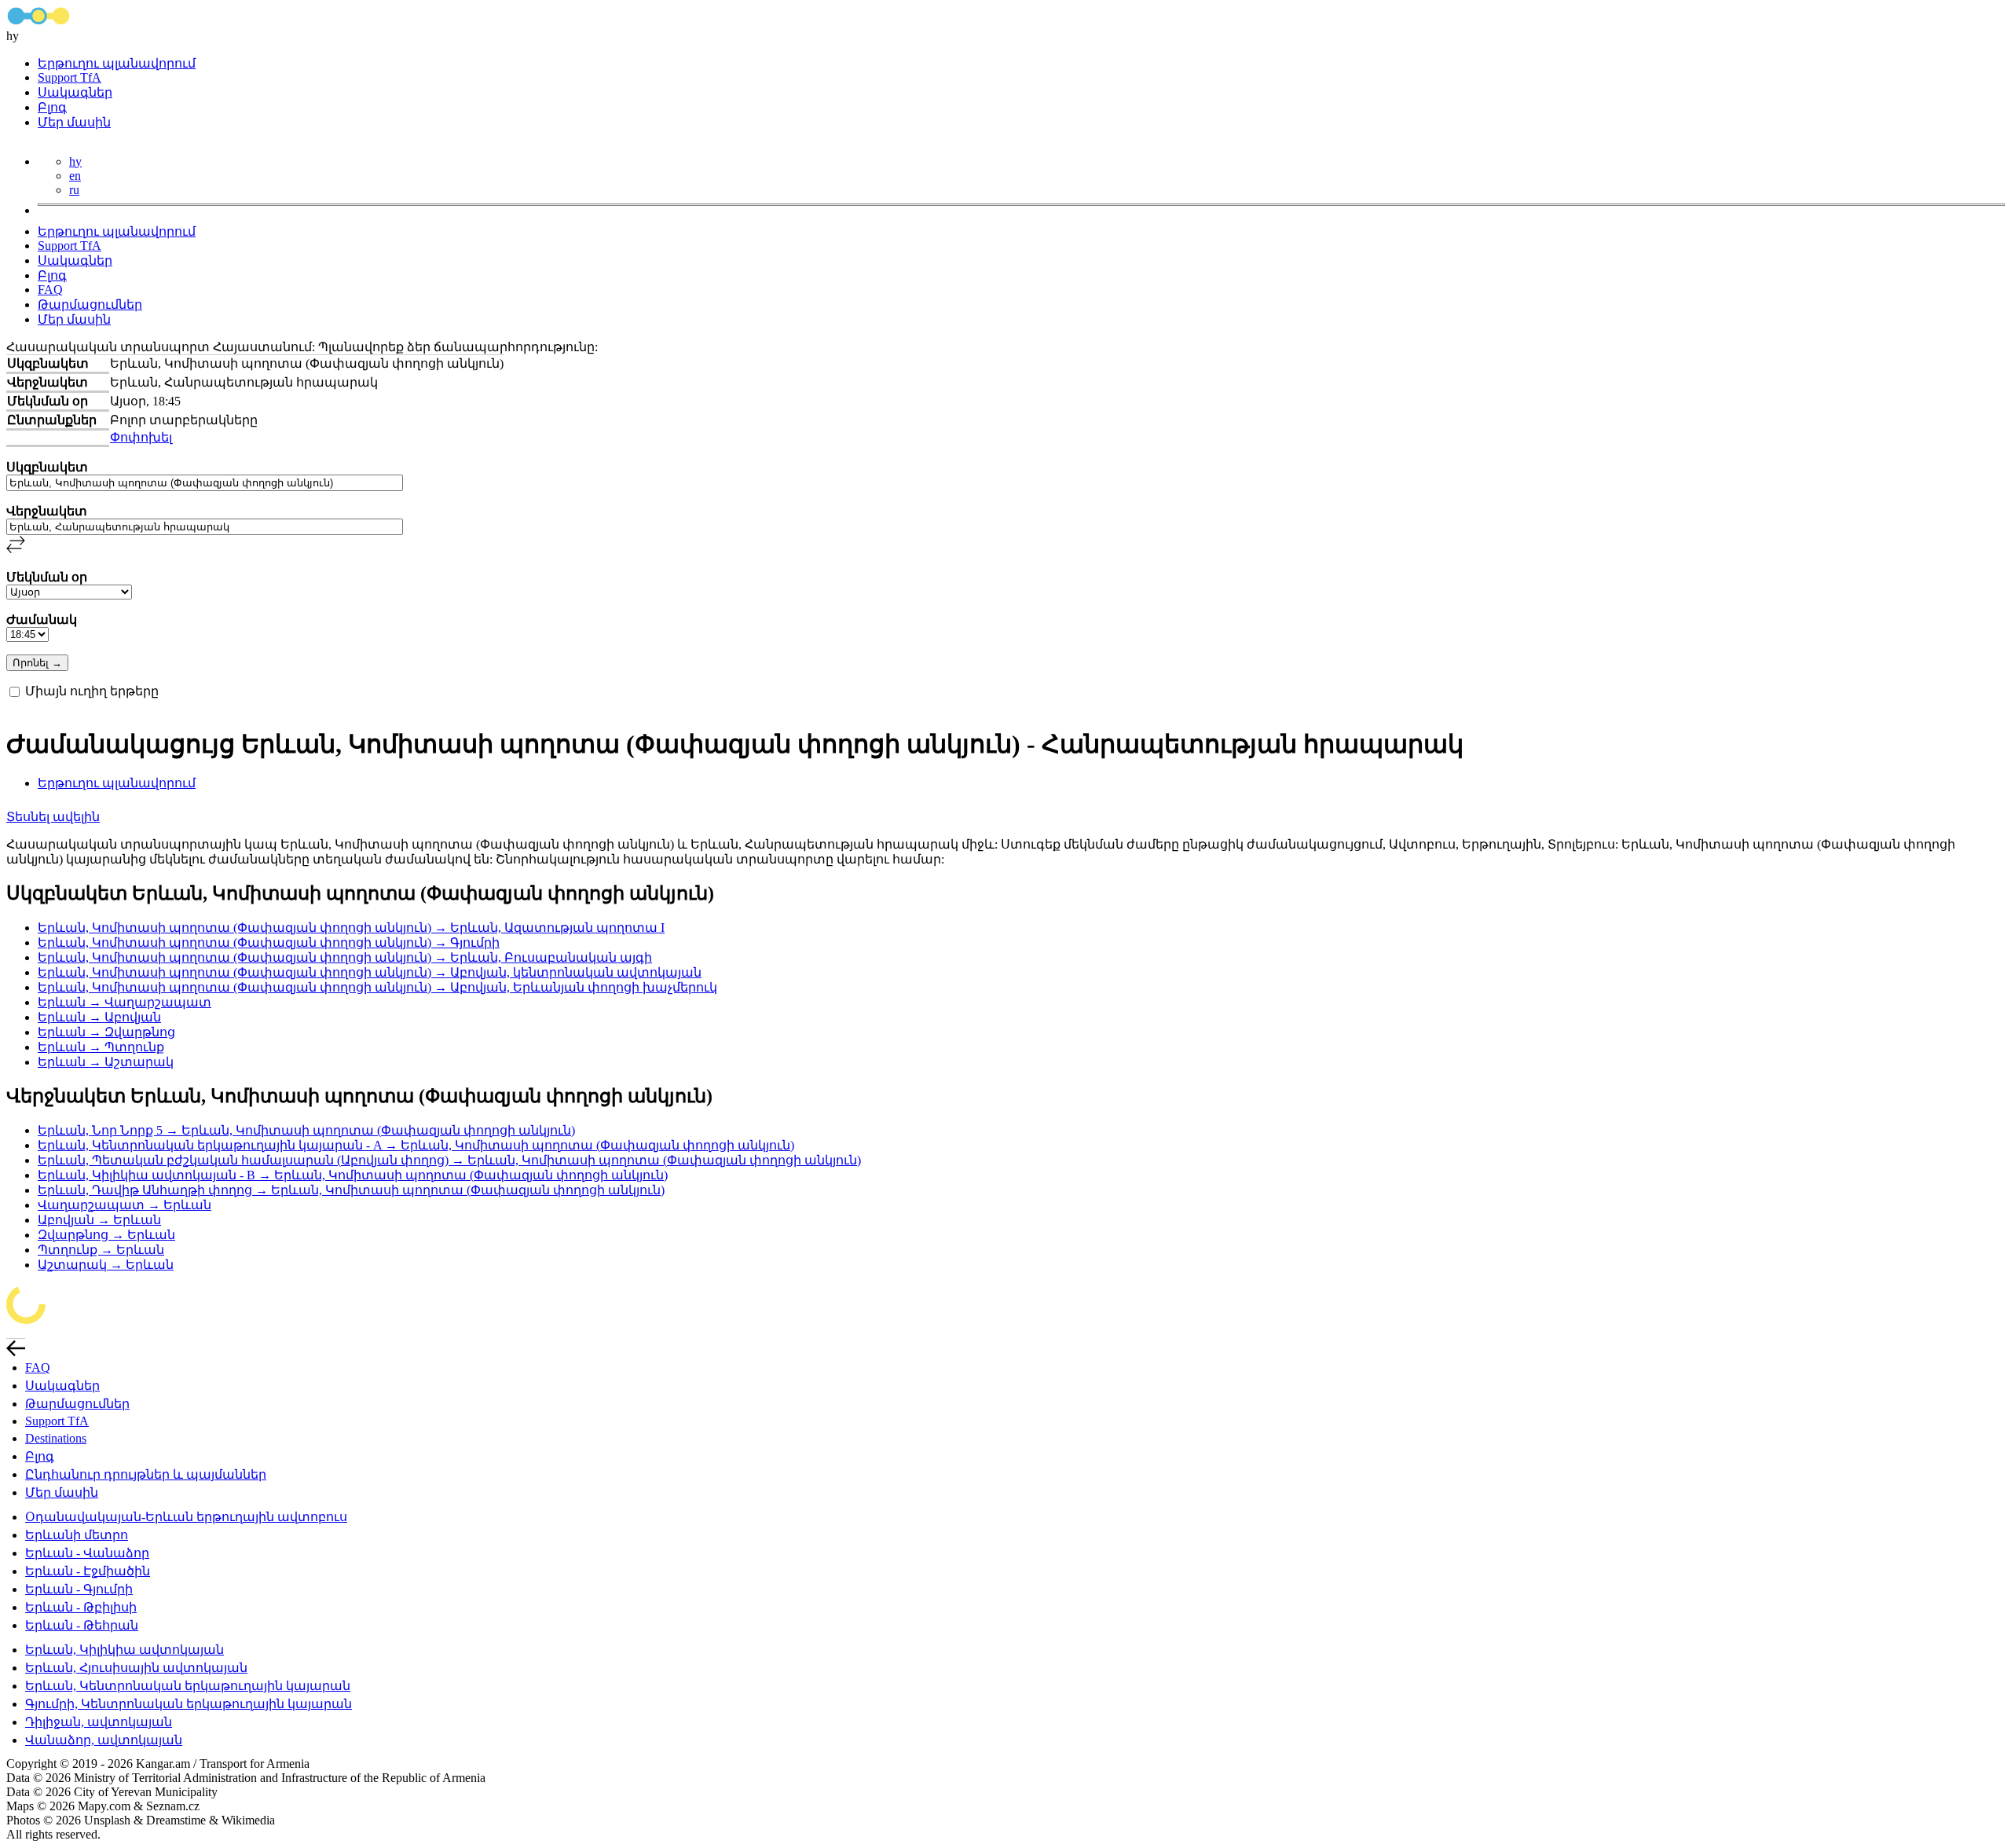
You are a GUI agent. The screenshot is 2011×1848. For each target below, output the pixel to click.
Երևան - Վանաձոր (87, 1553)
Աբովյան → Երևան (99, 1220)
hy (75, 161)
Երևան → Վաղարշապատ (125, 1002)
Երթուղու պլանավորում (117, 63)
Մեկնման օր (47, 577)
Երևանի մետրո (77, 1535)
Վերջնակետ (47, 511)
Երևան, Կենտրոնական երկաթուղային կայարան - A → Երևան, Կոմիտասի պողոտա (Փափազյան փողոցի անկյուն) (416, 1145)
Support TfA (70, 77)
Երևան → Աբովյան (99, 1017)
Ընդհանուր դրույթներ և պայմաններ (146, 1474)
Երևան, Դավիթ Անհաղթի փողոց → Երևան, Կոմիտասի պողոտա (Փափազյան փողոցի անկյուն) (351, 1190)
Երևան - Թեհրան (82, 1625)
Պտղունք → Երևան (101, 1250)
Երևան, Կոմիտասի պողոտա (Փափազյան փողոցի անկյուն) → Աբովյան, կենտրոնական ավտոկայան (370, 972)
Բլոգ (52, 107)
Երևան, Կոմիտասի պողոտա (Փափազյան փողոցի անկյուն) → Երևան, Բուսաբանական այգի (345, 957)
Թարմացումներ (90, 304)
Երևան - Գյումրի (79, 1589)
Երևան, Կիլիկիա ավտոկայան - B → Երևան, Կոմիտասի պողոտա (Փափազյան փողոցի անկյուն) (353, 1175)
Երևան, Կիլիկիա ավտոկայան (125, 1650)
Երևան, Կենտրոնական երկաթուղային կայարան (188, 1686)
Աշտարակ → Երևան (106, 1265)
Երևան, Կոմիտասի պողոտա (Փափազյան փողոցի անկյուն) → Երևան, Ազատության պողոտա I (351, 928)
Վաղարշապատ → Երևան (125, 1205)
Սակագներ (75, 92)
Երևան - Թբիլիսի (81, 1607)
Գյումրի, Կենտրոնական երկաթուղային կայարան (189, 1704)
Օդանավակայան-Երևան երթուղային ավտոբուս (186, 1517)
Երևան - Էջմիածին (88, 1571)
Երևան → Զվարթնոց (106, 1032)
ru (74, 190)
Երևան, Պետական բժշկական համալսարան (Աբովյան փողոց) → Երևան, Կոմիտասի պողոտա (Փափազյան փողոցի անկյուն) (449, 1160)
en (75, 176)
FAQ (50, 290)
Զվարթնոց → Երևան (106, 1235)
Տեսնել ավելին (53, 817)
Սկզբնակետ (47, 467)
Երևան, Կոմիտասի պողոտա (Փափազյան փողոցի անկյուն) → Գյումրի (269, 942)
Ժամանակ (42, 620)
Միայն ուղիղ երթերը (92, 691)
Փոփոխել (141, 437)
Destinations (56, 1438)
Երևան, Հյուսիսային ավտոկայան (136, 1668)
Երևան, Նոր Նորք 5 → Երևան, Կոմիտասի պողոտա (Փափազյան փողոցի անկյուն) (306, 1130)
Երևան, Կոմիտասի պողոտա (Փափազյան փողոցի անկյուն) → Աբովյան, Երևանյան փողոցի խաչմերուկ (377, 987)
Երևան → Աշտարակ (106, 1062)
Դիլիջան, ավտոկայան (99, 1722)
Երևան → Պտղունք (101, 1047)
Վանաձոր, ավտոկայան (104, 1740)
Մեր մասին (74, 122)
